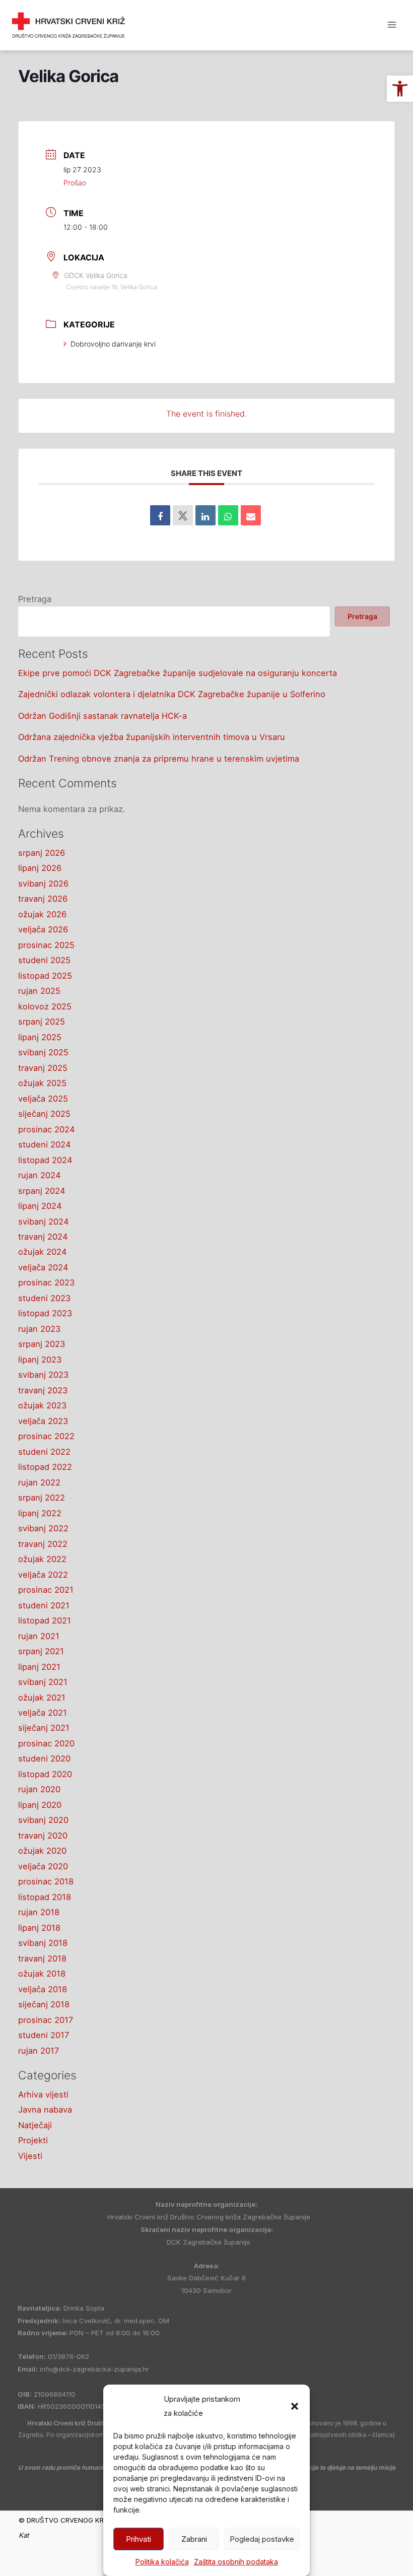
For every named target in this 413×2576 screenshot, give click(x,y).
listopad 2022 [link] (45, 1467)
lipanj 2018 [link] (39, 1928)
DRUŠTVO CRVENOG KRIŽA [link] (181, 19)
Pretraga (35, 599)
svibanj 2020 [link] (43, 1820)
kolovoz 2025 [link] (45, 1006)
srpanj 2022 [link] (42, 1498)
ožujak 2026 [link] (42, 914)
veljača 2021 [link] (43, 1713)
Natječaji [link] (35, 2125)
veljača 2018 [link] (43, 1989)
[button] (295, 2406)
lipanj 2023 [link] (40, 1360)
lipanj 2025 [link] (40, 1037)
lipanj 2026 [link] (40, 868)
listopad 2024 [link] (45, 1160)
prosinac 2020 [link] (46, 1743)
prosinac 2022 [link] (46, 1436)
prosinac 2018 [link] (46, 1881)
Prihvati (139, 2539)
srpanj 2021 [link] (41, 1651)
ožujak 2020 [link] (42, 1851)
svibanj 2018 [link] (43, 1943)
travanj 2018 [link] (42, 1958)
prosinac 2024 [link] (47, 1129)
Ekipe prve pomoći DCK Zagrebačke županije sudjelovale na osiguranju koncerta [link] (178, 673)
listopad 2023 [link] (45, 1313)
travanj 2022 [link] (43, 1544)
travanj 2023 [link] (43, 1390)
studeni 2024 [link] (45, 1144)
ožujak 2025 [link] (42, 1083)
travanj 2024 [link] (43, 1237)
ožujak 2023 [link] (42, 1405)
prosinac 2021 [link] (46, 1590)
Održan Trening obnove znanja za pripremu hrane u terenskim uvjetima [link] (159, 759)
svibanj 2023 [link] (43, 1375)
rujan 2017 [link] (39, 2051)
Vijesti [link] (30, 2156)
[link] (400, 89)
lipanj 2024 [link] (40, 1206)
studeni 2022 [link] (44, 1452)
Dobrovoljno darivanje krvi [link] (113, 344)
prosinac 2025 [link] (46, 945)
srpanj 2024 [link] (42, 1191)
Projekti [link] (33, 2140)
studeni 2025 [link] (44, 960)
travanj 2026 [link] (43, 899)
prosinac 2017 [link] (46, 2020)
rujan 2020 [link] (39, 1789)
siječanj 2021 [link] (44, 1728)
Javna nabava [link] (45, 2110)
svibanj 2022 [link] (43, 1528)
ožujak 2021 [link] (42, 1698)
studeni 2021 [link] (44, 1605)
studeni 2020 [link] (44, 1758)
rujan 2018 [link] (39, 1912)
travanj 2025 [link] (43, 1068)
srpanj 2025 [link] (42, 1022)
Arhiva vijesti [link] (43, 2094)
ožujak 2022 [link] (42, 1559)
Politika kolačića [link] (162, 2562)
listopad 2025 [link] (45, 976)
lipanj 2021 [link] (39, 1667)
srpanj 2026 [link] (42, 853)
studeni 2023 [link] (44, 1298)
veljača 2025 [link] (43, 1099)
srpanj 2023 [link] (42, 1344)
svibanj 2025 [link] (43, 1052)
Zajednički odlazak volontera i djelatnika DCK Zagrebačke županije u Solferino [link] (172, 694)
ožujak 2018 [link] (42, 1974)
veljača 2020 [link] (43, 1866)
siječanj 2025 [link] (44, 1114)
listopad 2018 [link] (45, 1897)
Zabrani (194, 2539)
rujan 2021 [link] (39, 1636)
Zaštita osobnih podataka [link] (236, 2562)
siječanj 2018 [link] (44, 2004)
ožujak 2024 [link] (43, 1252)
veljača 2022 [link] (43, 1575)
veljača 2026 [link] (43, 929)
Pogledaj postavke (262, 2539)
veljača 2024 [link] (43, 1267)
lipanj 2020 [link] (40, 1805)
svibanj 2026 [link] (43, 884)
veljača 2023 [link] (43, 1421)
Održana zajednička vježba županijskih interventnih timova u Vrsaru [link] (152, 737)
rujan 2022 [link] (39, 1482)
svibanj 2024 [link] (44, 1222)
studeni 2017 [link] (44, 2035)
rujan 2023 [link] (39, 1329)
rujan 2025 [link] (39, 991)
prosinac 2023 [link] (46, 1282)
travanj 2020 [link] (43, 1836)
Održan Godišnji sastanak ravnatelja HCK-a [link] (102, 716)
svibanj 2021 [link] (43, 1682)
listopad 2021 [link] (45, 1620)
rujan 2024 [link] (40, 1175)
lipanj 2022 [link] (40, 1513)
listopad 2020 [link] (45, 1774)
